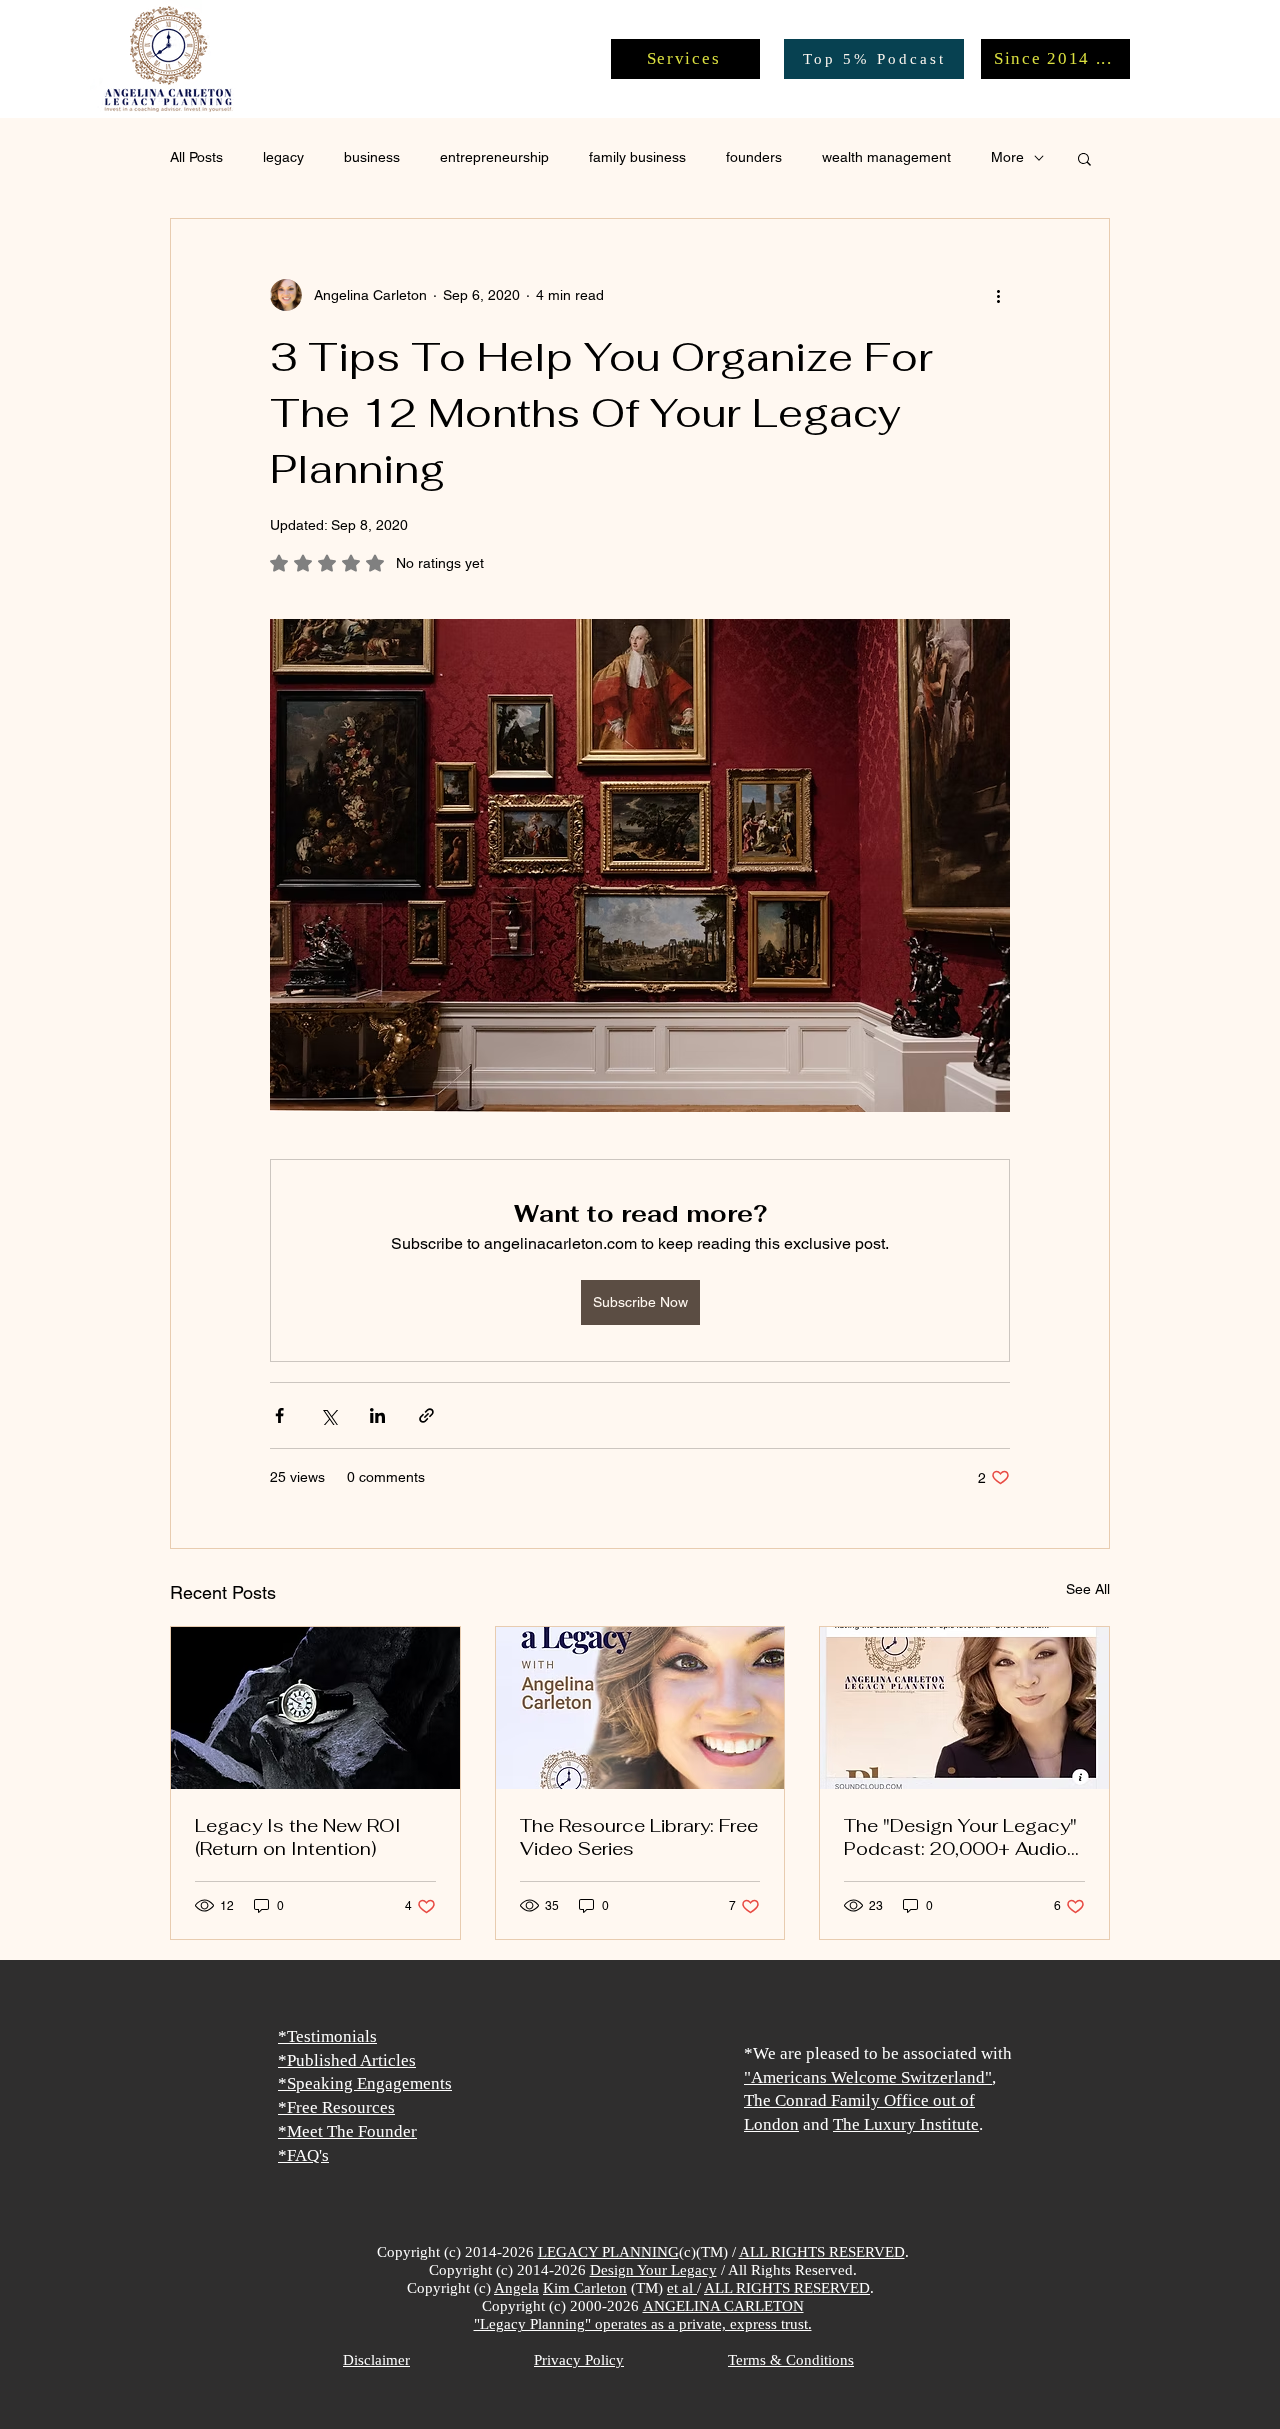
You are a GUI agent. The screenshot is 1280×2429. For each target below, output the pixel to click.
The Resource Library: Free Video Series (639, 1837)
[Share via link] (426, 1415)
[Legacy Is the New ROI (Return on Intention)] (315, 1708)
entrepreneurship (494, 157)
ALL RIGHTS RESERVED (822, 2252)
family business (637, 157)
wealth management (886, 157)
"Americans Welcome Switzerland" (868, 2077)
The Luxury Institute (906, 2124)
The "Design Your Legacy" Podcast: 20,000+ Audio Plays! (960, 1837)
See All (1088, 1589)
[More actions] (998, 295)
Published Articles (351, 2060)
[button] (1084, 158)
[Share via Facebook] (279, 1415)
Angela (516, 2288)
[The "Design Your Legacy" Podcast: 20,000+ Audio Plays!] (964, 1708)
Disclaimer (376, 2360)
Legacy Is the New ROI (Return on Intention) (298, 1837)
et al (682, 2288)
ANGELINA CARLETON (723, 2306)
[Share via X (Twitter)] (328, 1415)
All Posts (196, 157)
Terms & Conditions (791, 2360)
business (372, 157)
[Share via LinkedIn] (377, 1415)
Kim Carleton (585, 2288)
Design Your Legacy (653, 2270)
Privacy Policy (579, 2360)
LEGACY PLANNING (608, 2252)
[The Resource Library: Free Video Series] (640, 1708)
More (1007, 157)
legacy (283, 157)
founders (754, 157)
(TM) (647, 2288)
